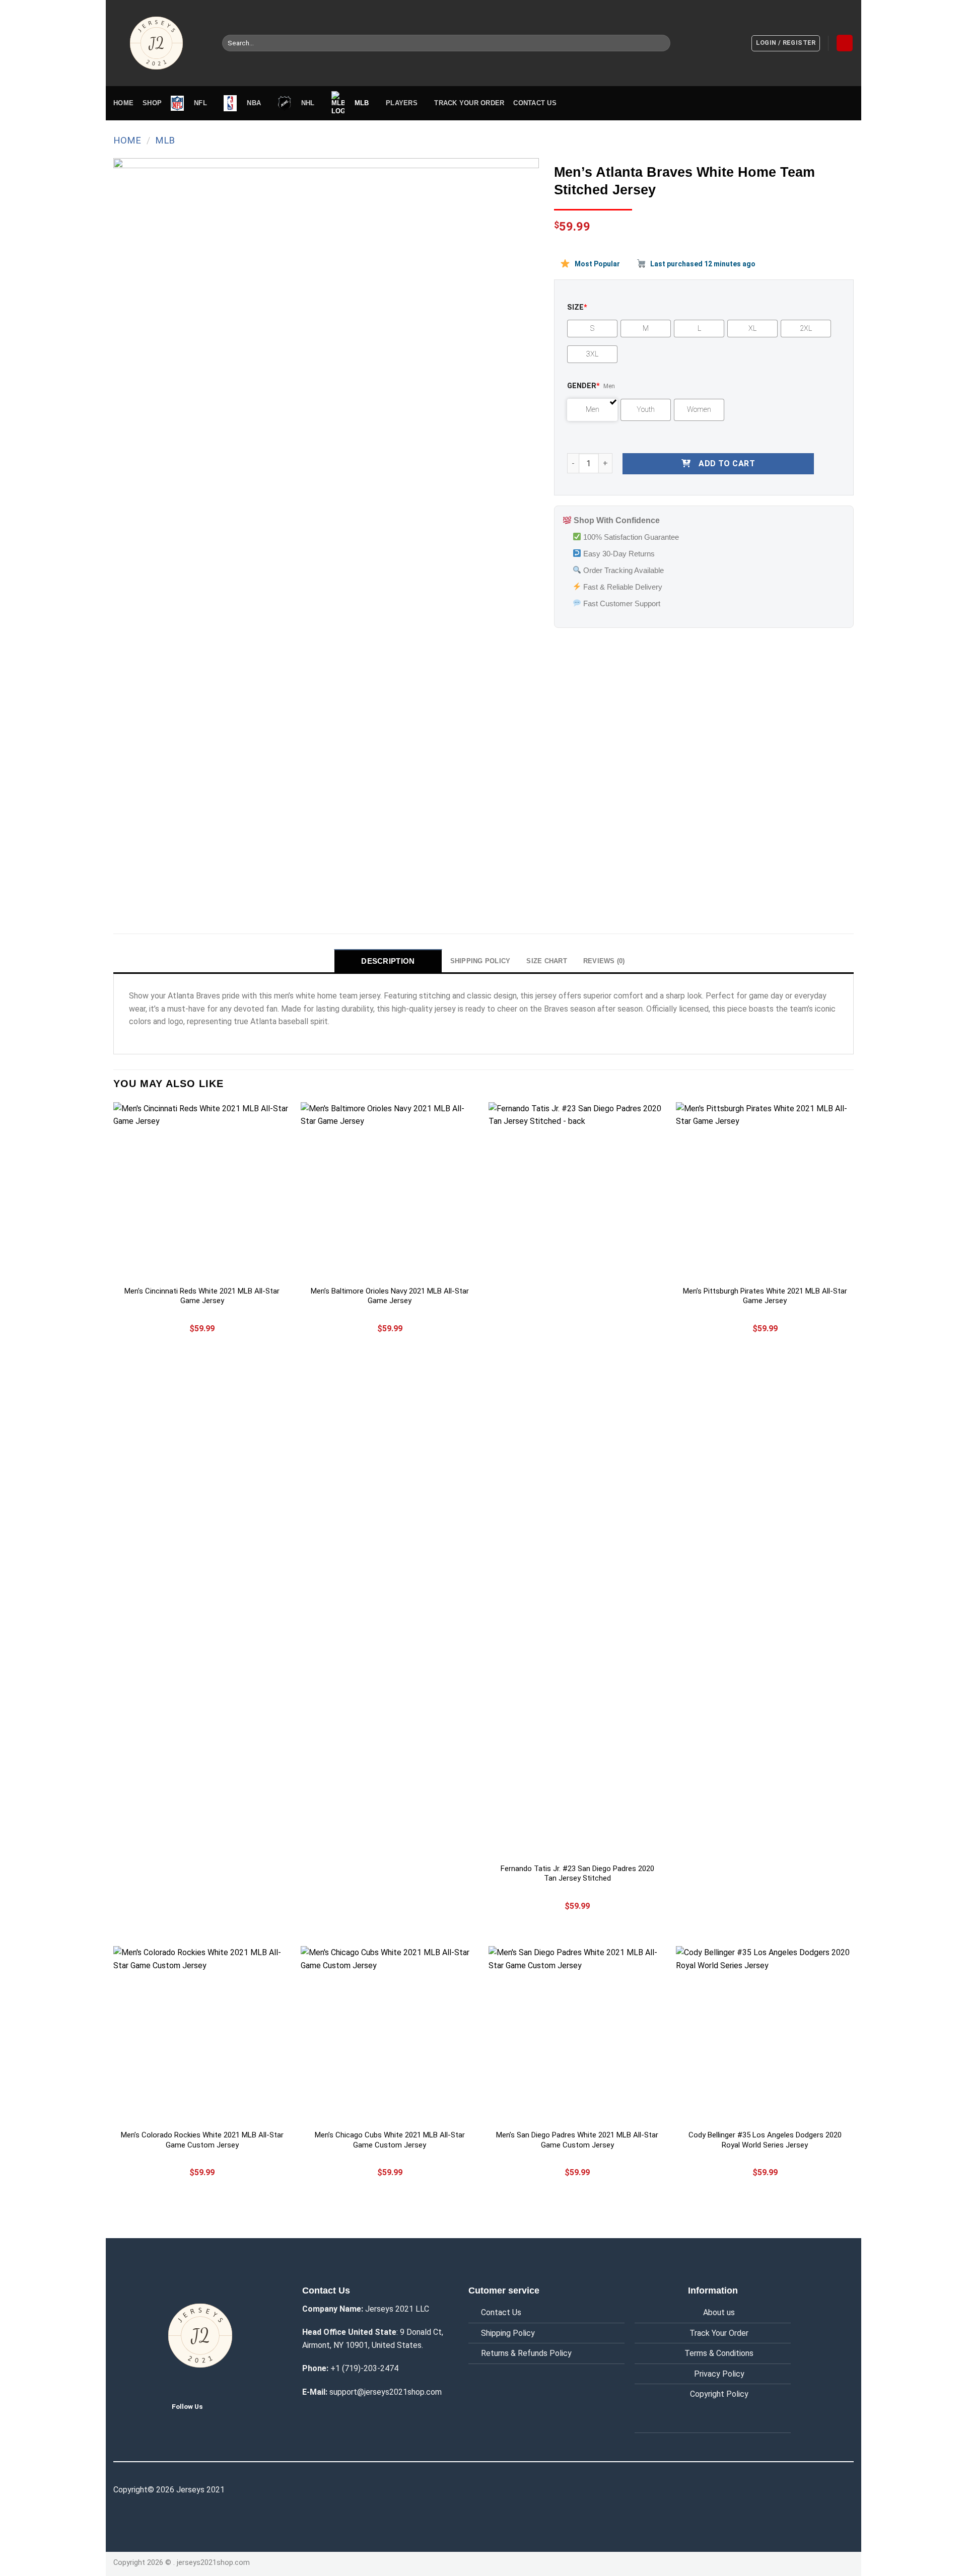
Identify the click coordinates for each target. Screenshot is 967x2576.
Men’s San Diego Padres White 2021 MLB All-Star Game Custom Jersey (577, 2140)
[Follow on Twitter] (218, 2406)
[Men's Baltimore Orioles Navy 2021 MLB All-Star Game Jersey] (390, 1191)
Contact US (535, 103)
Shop (152, 103)
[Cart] (845, 43)
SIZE (577, 307)
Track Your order (469, 103)
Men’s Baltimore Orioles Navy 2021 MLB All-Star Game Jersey (390, 1296)
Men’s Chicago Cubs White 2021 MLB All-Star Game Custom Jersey (390, 2140)
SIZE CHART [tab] (547, 961)
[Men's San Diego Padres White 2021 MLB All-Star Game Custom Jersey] (577, 2035)
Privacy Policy (719, 2374)
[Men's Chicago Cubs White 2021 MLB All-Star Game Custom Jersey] (390, 2035)
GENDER (583, 386)
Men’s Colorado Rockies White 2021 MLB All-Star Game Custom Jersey (202, 2140)
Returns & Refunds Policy (526, 2353)
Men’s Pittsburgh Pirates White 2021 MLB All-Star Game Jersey (765, 1296)
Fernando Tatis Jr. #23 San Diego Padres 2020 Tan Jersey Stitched (577, 1874)
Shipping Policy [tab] (480, 961)
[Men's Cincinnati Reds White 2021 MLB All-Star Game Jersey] (202, 1191)
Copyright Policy (719, 2394)
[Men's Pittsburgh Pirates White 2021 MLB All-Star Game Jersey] (765, 1191)
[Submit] (661, 43)
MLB (165, 140)
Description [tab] (388, 961)
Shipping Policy (508, 2333)
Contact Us (501, 2312)
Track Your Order (719, 2333)
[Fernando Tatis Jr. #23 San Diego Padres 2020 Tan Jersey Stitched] (577, 1480)
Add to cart (727, 463)
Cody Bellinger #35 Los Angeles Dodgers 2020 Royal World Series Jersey (765, 2140)
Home (123, 103)
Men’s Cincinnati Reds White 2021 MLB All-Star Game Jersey (202, 1296)
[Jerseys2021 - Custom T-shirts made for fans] (160, 43)
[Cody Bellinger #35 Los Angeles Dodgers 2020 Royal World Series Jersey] (765, 2035)
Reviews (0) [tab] (604, 961)
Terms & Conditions (719, 2353)
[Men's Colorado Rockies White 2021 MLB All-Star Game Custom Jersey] (202, 2035)
